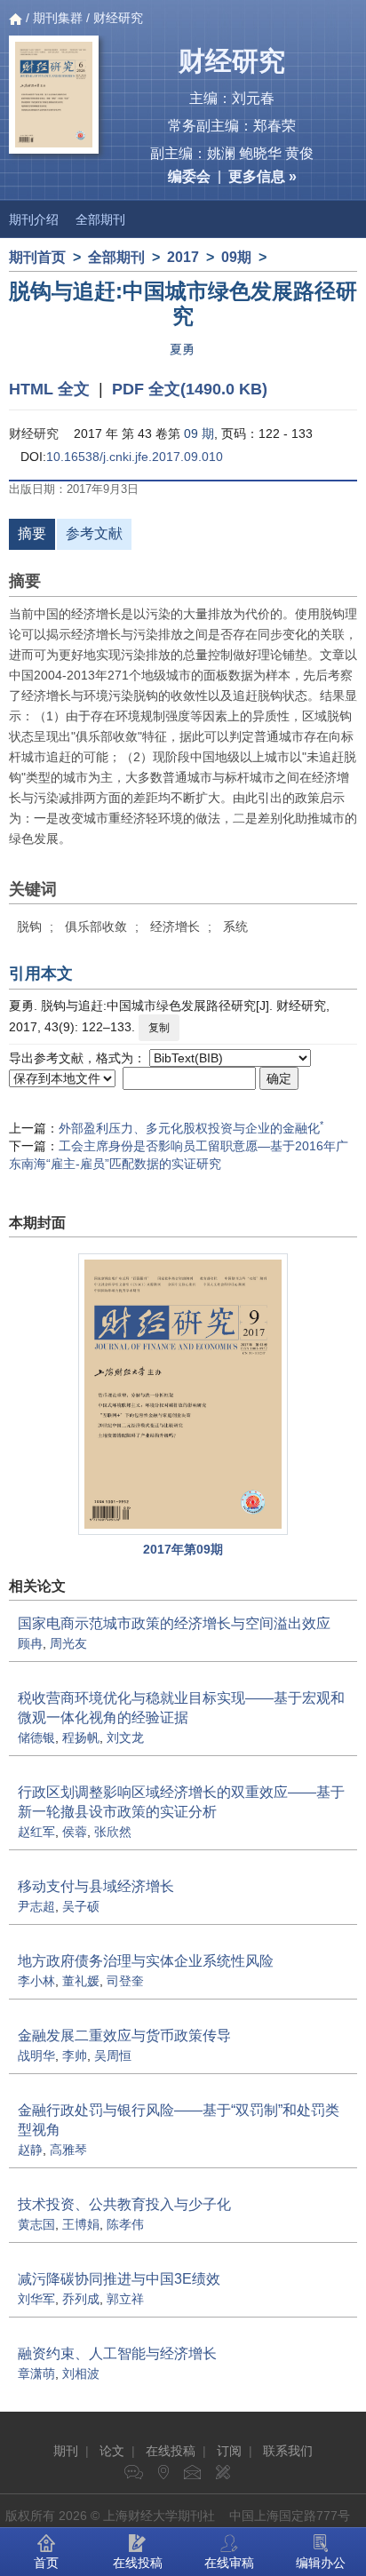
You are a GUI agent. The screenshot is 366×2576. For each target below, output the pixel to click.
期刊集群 (58, 18)
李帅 (75, 2055)
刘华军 (36, 2299)
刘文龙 (125, 1737)
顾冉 (30, 1643)
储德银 (36, 1737)
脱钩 (29, 926)
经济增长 (175, 926)
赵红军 (36, 1832)
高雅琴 (68, 2150)
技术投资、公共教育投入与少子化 (124, 2204)
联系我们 (288, 2451)
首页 (46, 2563)
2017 (183, 257)
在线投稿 (171, 2451)
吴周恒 (113, 2055)
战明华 (36, 2055)
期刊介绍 (34, 219)
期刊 (66, 2451)
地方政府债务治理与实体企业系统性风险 (146, 1961)
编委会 (189, 176)
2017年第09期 (183, 1549)
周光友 (68, 1643)
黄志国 (36, 2224)
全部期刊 (100, 219)
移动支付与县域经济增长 (96, 1886)
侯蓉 (75, 1832)
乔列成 (81, 2299)
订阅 (229, 2451)
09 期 (199, 433)
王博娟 (81, 2224)
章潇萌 (36, 2373)
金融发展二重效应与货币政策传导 (124, 2035)
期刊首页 (37, 257)
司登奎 (125, 1981)
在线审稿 (229, 2563)
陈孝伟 (125, 2224)
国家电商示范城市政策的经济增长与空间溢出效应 (174, 1623)
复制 (159, 1028)
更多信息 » (263, 176)
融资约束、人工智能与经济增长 (117, 2353)
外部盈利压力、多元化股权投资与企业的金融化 (191, 1128)
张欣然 (113, 1832)
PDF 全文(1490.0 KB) (190, 389)
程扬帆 (81, 1737)
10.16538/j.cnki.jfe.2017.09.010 (135, 457)
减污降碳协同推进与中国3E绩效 (119, 2279)
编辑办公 (321, 2563)
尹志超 (36, 1906)
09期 (236, 257)
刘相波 (81, 2373)
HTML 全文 (49, 389)
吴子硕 (81, 1906)
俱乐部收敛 (96, 926)
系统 (235, 926)
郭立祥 (125, 2299)
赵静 (30, 2150)
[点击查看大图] (183, 1394)
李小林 (36, 1981)
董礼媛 (81, 1981)
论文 (112, 2451)
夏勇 (182, 349)
